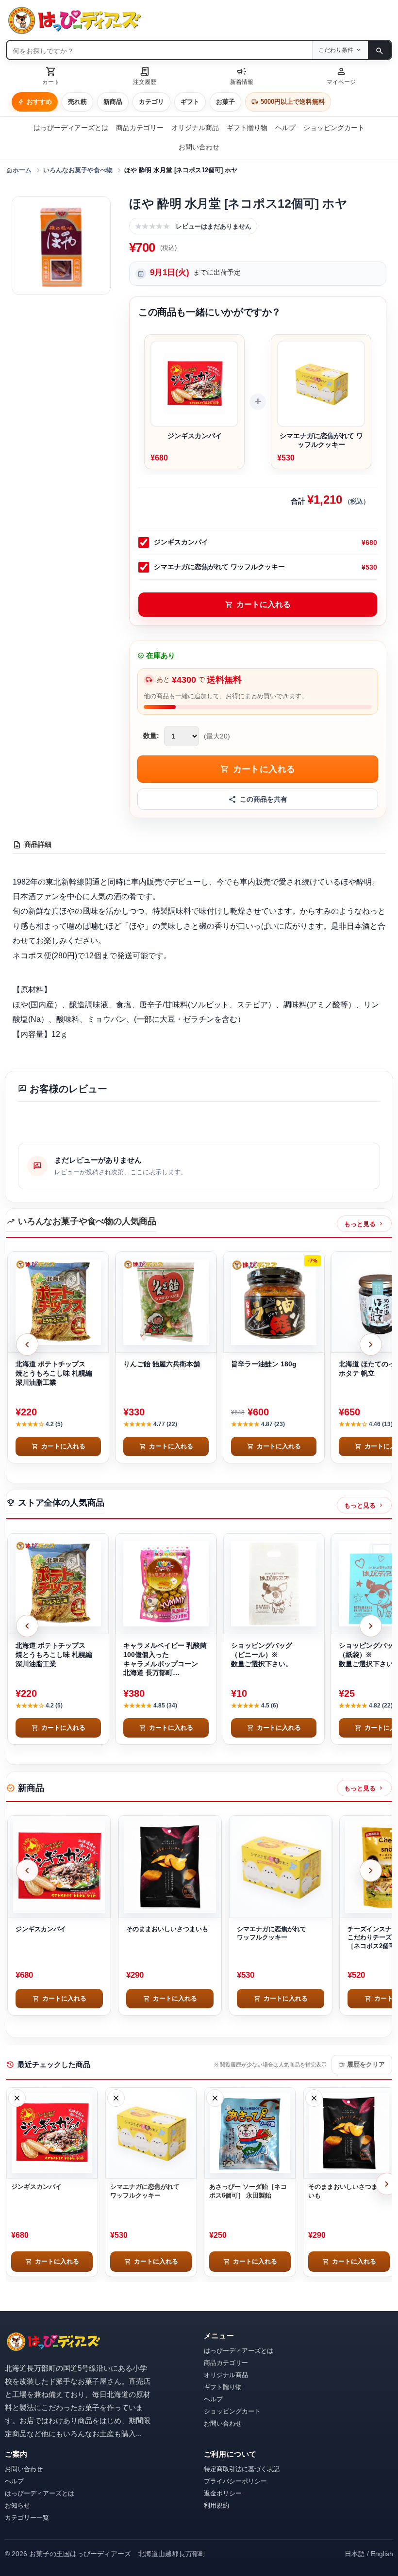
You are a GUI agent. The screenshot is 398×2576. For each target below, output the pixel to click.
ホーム (19, 170)
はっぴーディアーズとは (71, 128)
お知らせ (17, 2505)
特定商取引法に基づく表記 (242, 2469)
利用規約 (216, 2505)
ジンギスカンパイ (181, 542)
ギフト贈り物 (247, 128)
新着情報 (242, 75)
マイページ (341, 75)
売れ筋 (77, 102)
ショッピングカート (334, 128)
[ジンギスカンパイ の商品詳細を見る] (59, 1867)
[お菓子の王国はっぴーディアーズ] (199, 20)
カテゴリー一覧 (27, 2518)
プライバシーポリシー (235, 2481)
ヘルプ (285, 128)
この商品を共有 (264, 799)
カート (51, 75)
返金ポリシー (223, 2493)
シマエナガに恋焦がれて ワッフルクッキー (219, 567)
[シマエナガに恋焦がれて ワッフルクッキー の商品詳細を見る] (281, 1867)
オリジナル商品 (195, 128)
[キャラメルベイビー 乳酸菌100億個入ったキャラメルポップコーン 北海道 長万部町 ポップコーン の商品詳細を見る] (166, 1584)
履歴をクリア (362, 2065)
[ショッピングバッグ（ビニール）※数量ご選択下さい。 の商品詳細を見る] (274, 1584)
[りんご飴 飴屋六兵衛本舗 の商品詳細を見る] (166, 1302)
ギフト (190, 102)
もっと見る (364, 1224)
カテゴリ (151, 102)
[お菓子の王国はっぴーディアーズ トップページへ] (53, 2342)
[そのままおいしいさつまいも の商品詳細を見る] (170, 1867)
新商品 (113, 102)
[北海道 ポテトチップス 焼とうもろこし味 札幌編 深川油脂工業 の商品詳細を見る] (58, 1302)
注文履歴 (145, 75)
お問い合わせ (199, 147)
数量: (151, 736)
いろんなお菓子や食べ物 (78, 170)
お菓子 (225, 102)
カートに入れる (258, 605)
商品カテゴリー (140, 128)
